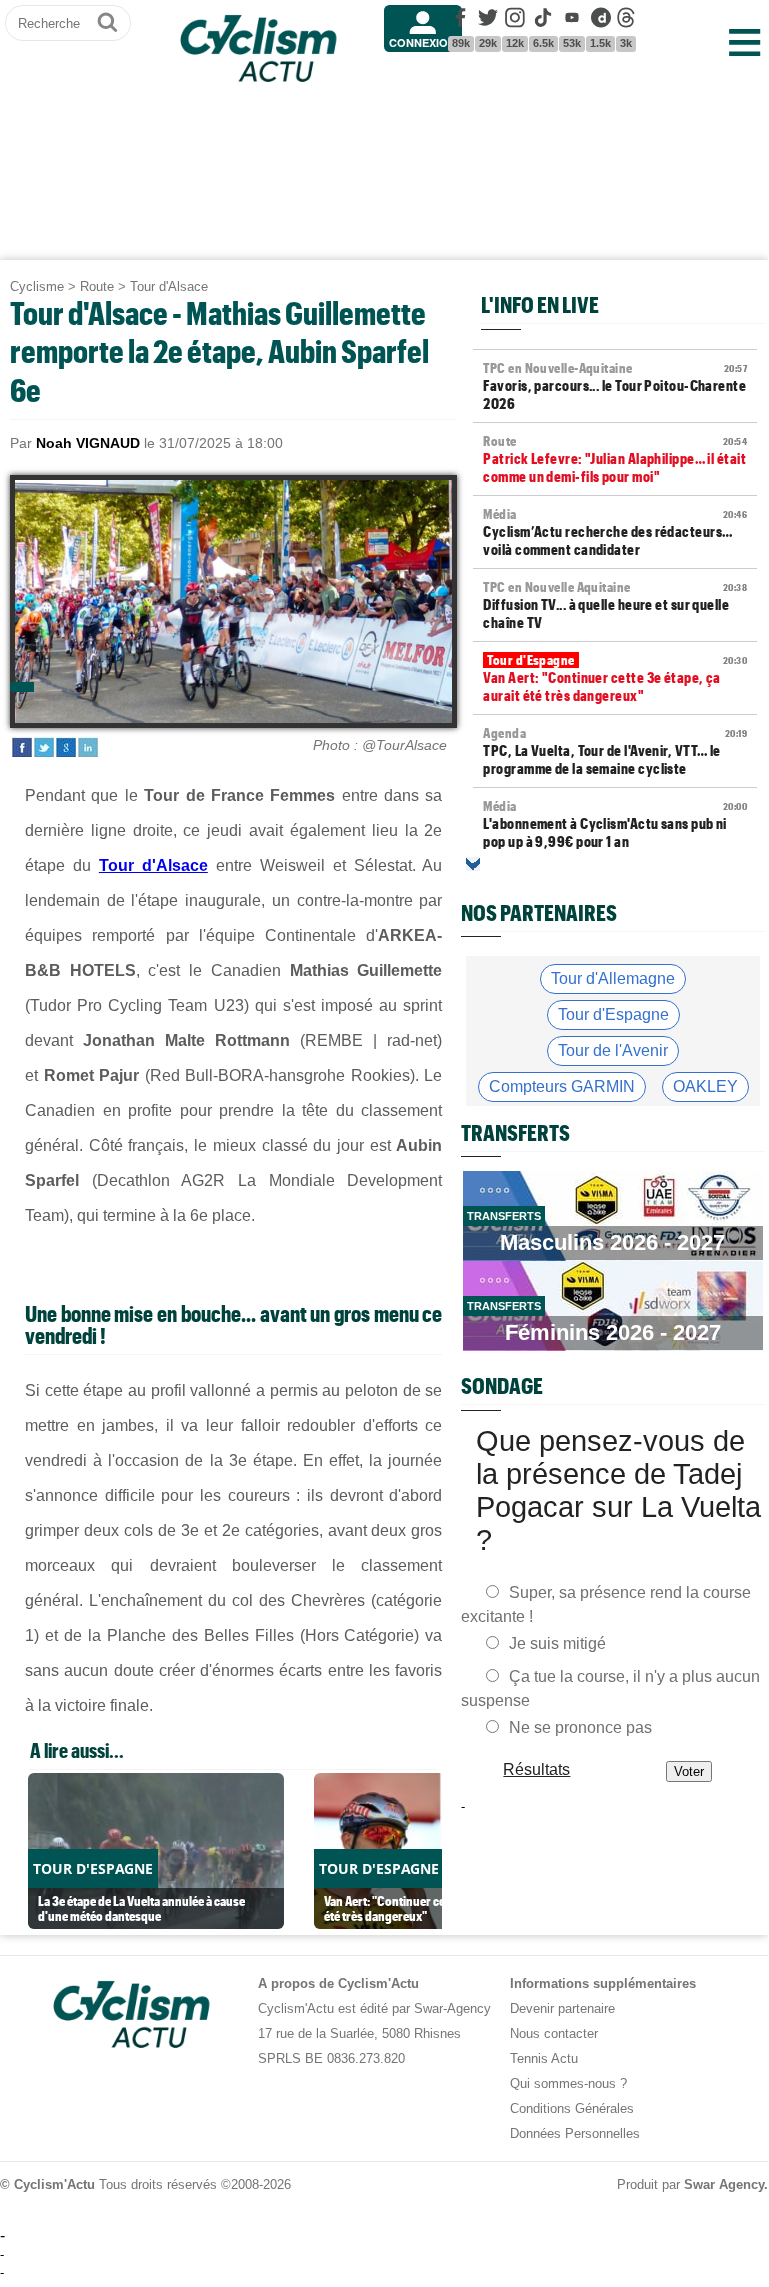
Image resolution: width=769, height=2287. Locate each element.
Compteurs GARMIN (562, 1086)
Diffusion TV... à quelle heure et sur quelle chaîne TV (615, 605)
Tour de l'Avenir (613, 1050)
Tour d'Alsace (169, 286)
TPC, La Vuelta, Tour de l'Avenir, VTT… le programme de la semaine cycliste (615, 751)
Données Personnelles (575, 2133)
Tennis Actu (544, 2058)
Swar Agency (724, 2184)
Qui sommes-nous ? (568, 2083)
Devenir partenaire (562, 2008)
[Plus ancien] (473, 864)
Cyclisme (37, 286)
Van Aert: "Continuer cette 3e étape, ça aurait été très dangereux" (615, 678)
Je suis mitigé (557, 1643)
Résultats (537, 1769)
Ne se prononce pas (580, 1727)
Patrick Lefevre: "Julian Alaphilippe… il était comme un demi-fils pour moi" (615, 459)
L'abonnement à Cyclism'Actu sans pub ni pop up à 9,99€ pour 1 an (615, 824)
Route (97, 286)
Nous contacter (554, 2033)
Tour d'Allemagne (613, 978)
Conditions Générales (572, 2108)
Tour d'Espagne (613, 1014)
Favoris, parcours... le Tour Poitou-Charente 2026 (615, 386)
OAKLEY (705, 1086)
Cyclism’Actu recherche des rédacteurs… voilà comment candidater (615, 532)
